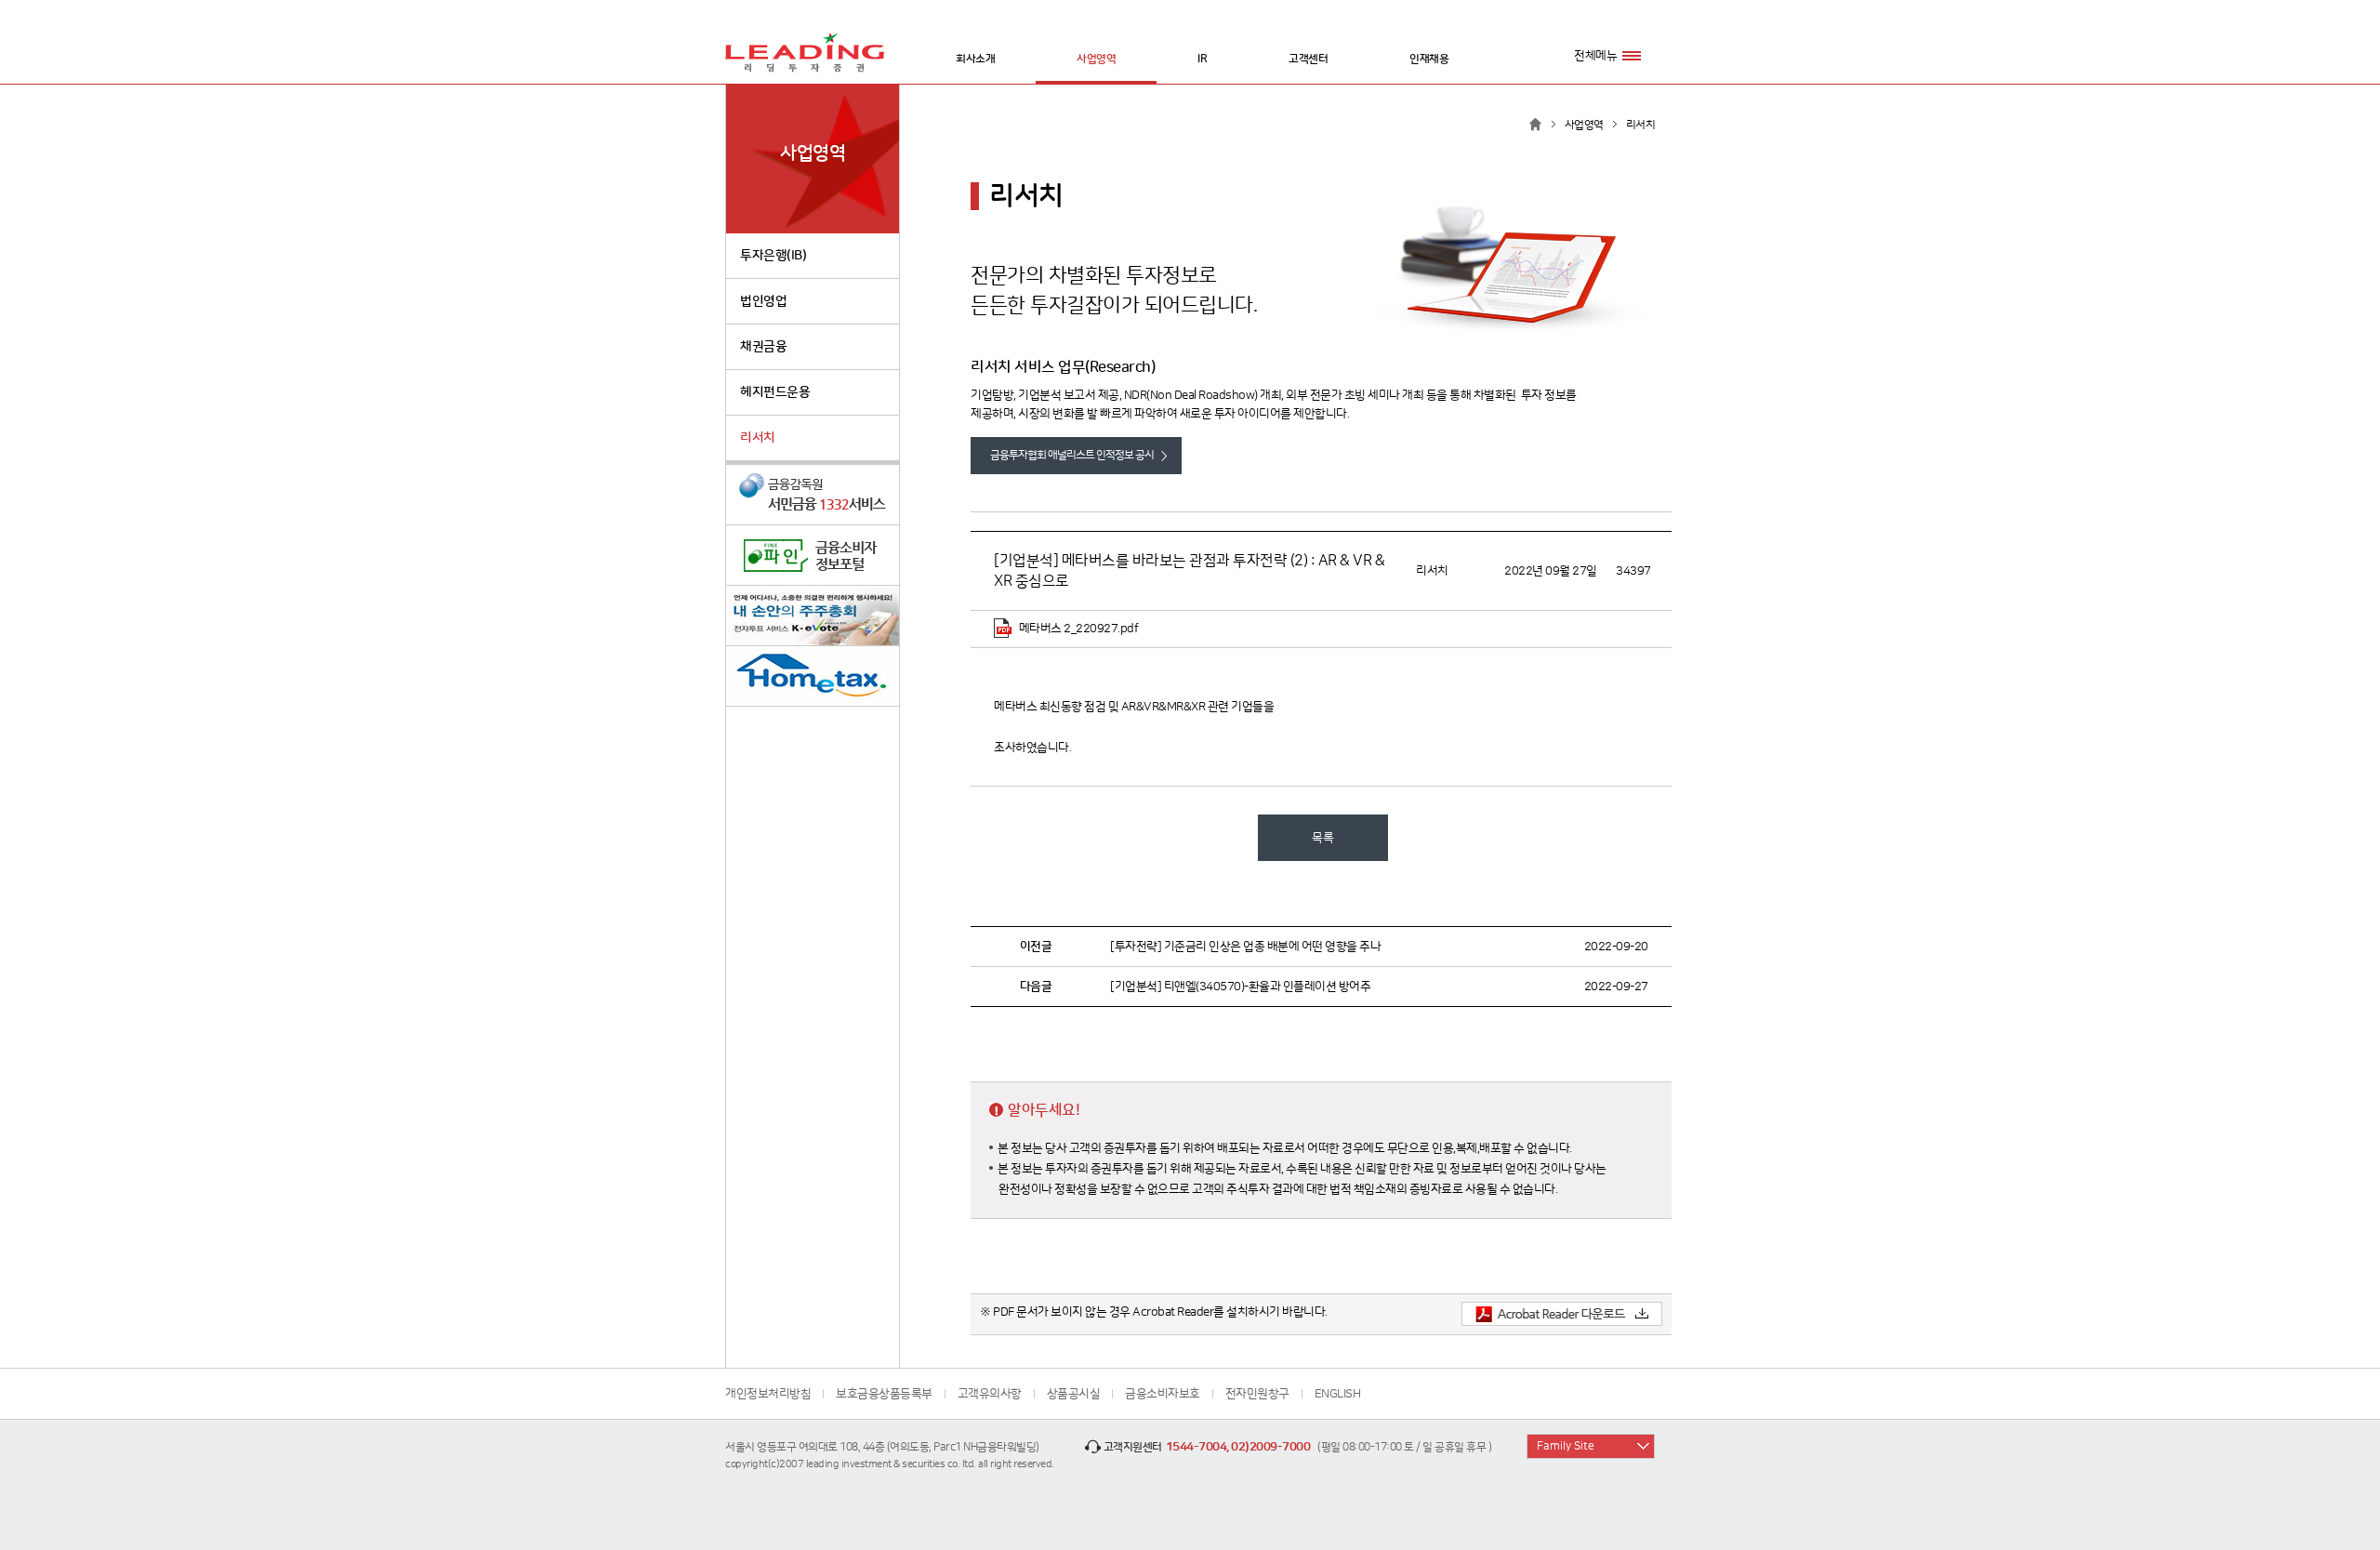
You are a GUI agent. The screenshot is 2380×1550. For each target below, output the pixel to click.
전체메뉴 (1595, 56)
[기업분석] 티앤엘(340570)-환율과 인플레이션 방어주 (1240, 987)
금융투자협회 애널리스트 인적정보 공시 (1072, 455)
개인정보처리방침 (768, 1394)
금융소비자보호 (1163, 1394)
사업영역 (1096, 59)
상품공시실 (1074, 1394)
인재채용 (1429, 59)
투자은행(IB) (773, 256)
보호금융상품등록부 (884, 1394)
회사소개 (975, 59)
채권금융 (763, 347)
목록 (1322, 838)
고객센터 (1308, 59)
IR (1202, 59)
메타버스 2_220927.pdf (1077, 629)
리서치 (758, 438)
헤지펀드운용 (775, 392)
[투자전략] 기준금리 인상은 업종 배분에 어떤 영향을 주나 (1245, 947)
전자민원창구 (1257, 1394)
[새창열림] (813, 495)
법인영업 (763, 301)
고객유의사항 (990, 1394)
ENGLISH (1338, 1394)
